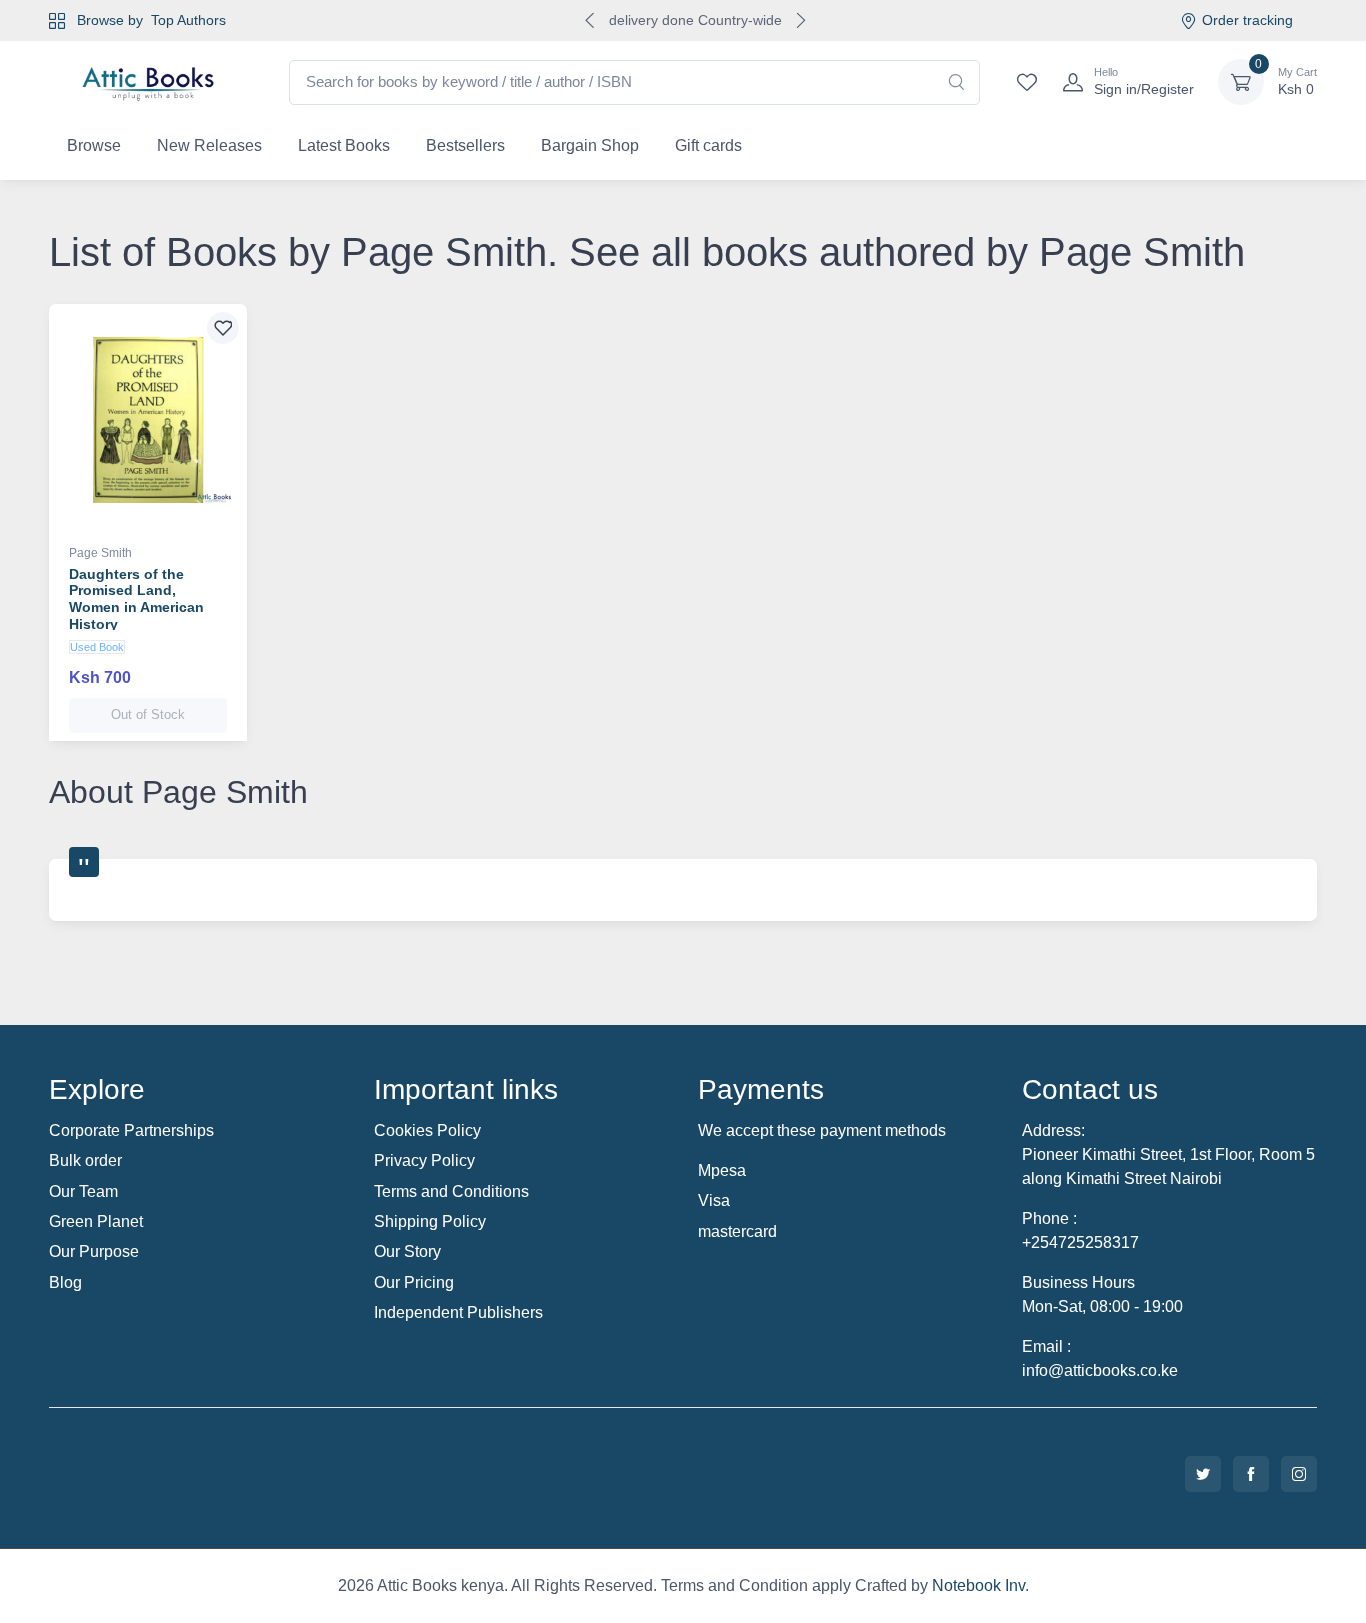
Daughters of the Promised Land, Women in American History (136, 599)
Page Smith (100, 553)
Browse (94, 145)
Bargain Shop (590, 145)
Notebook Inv (978, 1585)
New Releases (209, 145)
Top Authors (188, 20)
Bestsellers (465, 145)
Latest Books (344, 145)
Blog (65, 1282)
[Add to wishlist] (223, 328)
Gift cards (708, 145)
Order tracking (1247, 20)
